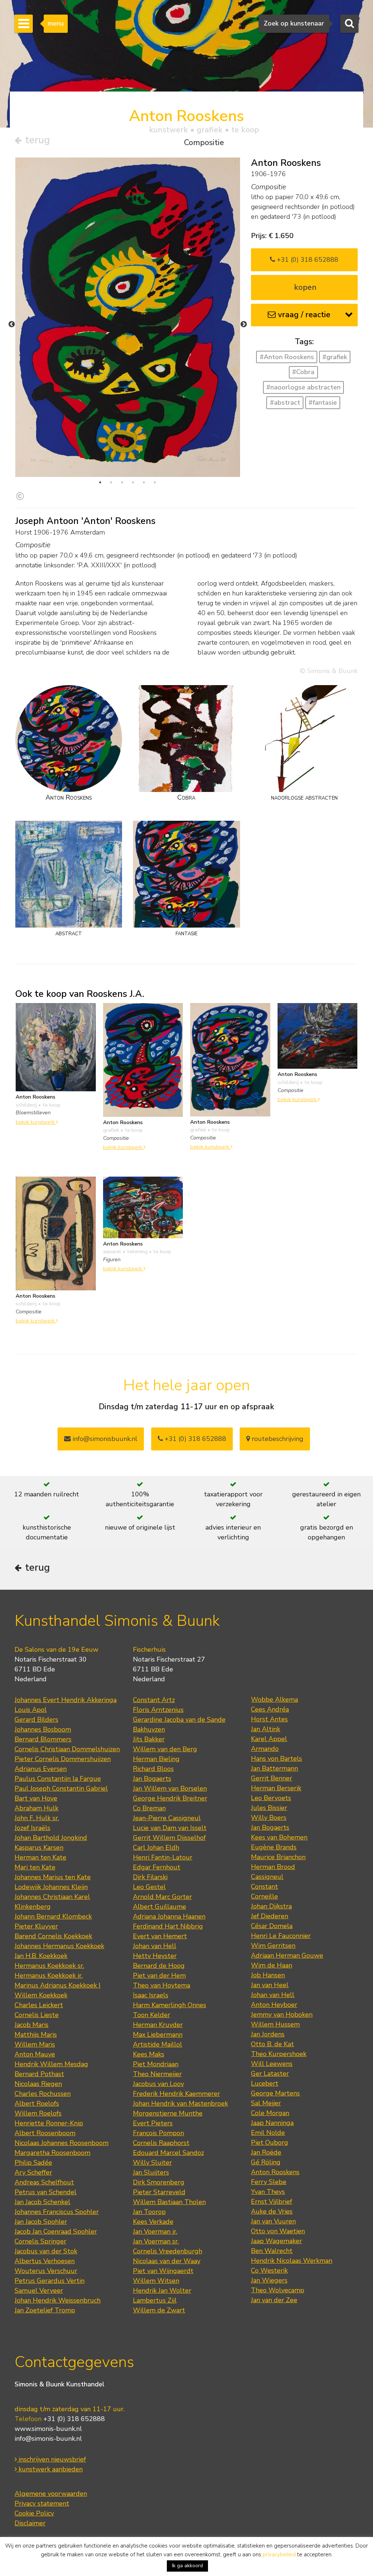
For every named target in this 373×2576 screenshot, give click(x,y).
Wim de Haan (272, 1965)
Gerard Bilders (36, 1720)
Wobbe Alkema (274, 1699)
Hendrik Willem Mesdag (51, 2064)
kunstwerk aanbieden (50, 2469)
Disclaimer (30, 2523)
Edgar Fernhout (157, 1867)
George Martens (275, 2093)
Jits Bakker (149, 1739)
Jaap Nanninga (272, 2123)
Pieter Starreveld (159, 2192)
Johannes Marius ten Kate (53, 1877)
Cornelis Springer (40, 2241)
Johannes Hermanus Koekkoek (59, 1946)
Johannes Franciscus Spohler (57, 2212)
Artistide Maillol (158, 2044)
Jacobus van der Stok (46, 2251)
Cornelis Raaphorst (161, 2143)
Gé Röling (266, 2162)
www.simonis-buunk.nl (48, 2429)
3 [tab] (122, 482)
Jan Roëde (266, 2152)
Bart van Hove (36, 1798)
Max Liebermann (158, 2035)
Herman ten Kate (40, 1857)
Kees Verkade (153, 2222)
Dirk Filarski (150, 1877)
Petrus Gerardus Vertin (50, 2281)
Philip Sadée (33, 2163)
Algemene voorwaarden (51, 2494)
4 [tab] (133, 482)
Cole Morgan (270, 2113)
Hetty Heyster (155, 1956)
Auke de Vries (272, 2211)
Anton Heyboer (274, 2005)
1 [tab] (100, 482)
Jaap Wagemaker (276, 2241)
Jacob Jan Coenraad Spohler (56, 2231)
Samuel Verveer (39, 2291)
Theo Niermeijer (157, 2074)
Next (244, 325)
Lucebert (265, 2083)
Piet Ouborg (270, 2142)
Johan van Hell (155, 1946)
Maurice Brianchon (278, 1857)
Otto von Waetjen (278, 2231)
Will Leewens (272, 2064)
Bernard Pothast (39, 2074)
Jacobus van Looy (158, 2084)
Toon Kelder (152, 2015)
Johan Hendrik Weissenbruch (58, 2300)
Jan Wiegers (269, 2280)
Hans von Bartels (276, 1759)
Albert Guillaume (160, 1907)
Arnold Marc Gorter (162, 1897)
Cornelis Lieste (37, 2015)
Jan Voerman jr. (155, 2231)
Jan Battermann (274, 1768)
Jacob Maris (32, 2025)
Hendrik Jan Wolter (162, 2291)
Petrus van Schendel (46, 2192)
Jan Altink (266, 1729)
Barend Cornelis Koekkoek (53, 1936)
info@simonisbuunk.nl (104, 1439)
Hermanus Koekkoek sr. (49, 1966)
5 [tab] (144, 482)
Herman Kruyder (158, 2025)
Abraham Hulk (36, 1808)
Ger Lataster (270, 2074)
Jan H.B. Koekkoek (41, 1956)
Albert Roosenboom (45, 2133)
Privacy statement (42, 2503)
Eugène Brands (274, 1847)
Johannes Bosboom (43, 1729)
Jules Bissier (269, 1808)
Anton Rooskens (275, 2172)
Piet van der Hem (159, 1975)
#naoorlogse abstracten (303, 387)
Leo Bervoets (271, 1798)
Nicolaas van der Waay (167, 2261)
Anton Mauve (35, 2054)
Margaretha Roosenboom (52, 2153)
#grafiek (335, 357)
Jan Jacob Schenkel (42, 2202)
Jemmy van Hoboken (282, 2014)
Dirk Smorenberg (159, 2182)
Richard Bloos (153, 1769)
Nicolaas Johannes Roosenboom (62, 2143)
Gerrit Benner (272, 1778)
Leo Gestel (149, 1887)
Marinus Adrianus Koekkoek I (58, 1985)
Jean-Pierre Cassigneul (167, 1818)
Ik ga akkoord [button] (187, 2566)
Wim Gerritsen (273, 1946)
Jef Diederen (270, 1916)
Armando (265, 1749)
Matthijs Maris (36, 2035)
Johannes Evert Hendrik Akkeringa (66, 1700)
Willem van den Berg (165, 1749)
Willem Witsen (156, 2281)
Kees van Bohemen (279, 1837)
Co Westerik (269, 2270)
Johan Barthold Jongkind (51, 1838)
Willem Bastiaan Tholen (169, 2202)
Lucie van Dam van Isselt (170, 1828)
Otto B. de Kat (272, 2044)
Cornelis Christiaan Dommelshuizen (67, 1749)
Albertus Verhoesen (45, 2261)
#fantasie (323, 403)
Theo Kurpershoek (279, 2054)
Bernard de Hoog (159, 1966)
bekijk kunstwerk (36, 1122)
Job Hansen (268, 1975)
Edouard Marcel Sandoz (168, 2153)
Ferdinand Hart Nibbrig (168, 1926)
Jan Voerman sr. (156, 2241)
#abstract (285, 403)
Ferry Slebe (269, 2182)
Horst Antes (269, 1719)
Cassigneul (267, 1877)
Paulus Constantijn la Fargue (58, 1779)
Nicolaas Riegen (38, 2084)
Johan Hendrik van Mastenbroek (180, 2103)
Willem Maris (35, 2044)
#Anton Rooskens (287, 357)
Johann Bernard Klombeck (53, 1916)
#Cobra (303, 372)
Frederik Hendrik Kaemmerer (176, 2094)
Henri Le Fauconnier (281, 1936)
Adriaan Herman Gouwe (287, 1955)
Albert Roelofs (37, 2103)
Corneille (264, 1896)
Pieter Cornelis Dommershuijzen (63, 1759)
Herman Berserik (276, 1788)
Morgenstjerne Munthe (168, 2113)
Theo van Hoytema (162, 1985)
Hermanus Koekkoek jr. (49, 1975)
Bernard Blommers (43, 1739)
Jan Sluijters (151, 2172)
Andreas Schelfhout (44, 2182)
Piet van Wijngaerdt (163, 2271)
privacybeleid (279, 2554)
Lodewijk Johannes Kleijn (51, 1887)
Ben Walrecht (272, 2251)
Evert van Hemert (160, 1936)
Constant (264, 1887)
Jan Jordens (268, 2034)
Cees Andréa (270, 1709)
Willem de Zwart (159, 2310)
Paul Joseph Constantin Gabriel (61, 1788)
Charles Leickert (39, 2005)
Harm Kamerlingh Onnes (170, 2005)
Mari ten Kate (35, 1867)
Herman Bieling (156, 1759)
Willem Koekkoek (41, 1995)
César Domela (272, 1926)
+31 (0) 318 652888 (307, 260)
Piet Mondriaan (156, 2064)
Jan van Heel (270, 1985)
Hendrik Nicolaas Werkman (292, 2261)
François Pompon (158, 2133)
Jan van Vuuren (273, 2221)
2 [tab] (111, 482)
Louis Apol (31, 1710)
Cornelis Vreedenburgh (168, 2251)
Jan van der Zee (274, 2300)
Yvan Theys (268, 2192)
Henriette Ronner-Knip (49, 2123)
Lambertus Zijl (155, 2300)
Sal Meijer (266, 2103)
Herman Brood (273, 1867)
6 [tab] (155, 482)
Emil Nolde (268, 2133)
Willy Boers (269, 1818)
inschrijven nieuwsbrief (51, 2459)
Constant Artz (154, 1700)
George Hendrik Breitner (170, 1798)
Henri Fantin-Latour (163, 1857)
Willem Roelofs (38, 2113)
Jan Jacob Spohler (41, 2222)
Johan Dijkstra (271, 1906)
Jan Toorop (149, 2212)
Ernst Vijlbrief (272, 2202)
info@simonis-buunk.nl (48, 2439)
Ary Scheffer (33, 2172)
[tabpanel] (128, 317)
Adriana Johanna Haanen (169, 1916)
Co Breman (149, 1808)
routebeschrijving (277, 1439)
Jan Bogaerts (152, 1779)
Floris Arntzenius (158, 1710)
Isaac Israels (151, 1995)
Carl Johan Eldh (156, 1848)
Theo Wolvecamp (278, 2290)
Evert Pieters (153, 2123)
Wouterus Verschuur (46, 2271)
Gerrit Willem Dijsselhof (169, 1838)
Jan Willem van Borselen (170, 1788)
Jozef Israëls (32, 1828)
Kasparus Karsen (39, 1848)
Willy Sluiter (152, 2163)
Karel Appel (269, 1739)
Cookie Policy (34, 2513)
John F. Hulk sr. (37, 1818)
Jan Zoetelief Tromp (45, 2310)
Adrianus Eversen (41, 1769)
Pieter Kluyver (36, 1926)
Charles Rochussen (43, 2094)
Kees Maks (149, 2054)
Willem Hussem (275, 2024)
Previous (12, 325)
